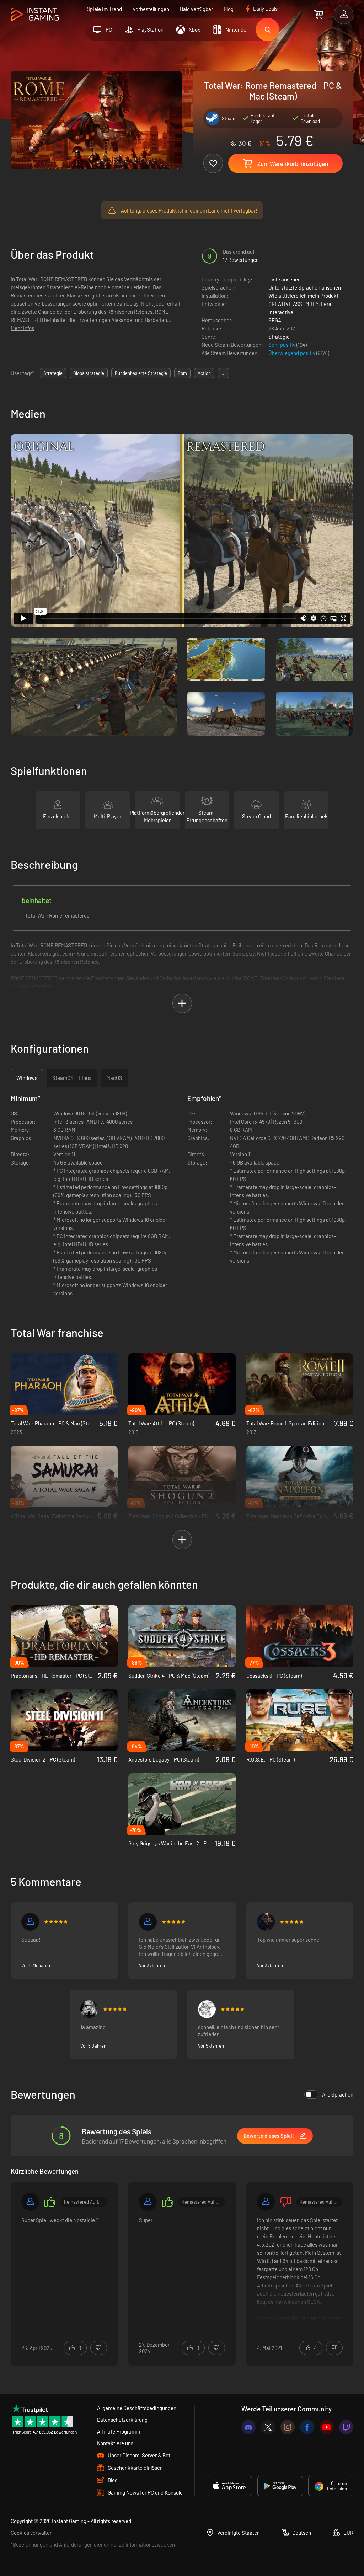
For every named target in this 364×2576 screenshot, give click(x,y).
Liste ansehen (285, 279)
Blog (229, 9)
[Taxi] (266, 2202)
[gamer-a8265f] (30, 2202)
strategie (53, 373)
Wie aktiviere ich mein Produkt (303, 296)
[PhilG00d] (148, 1922)
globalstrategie (89, 373)
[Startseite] (35, 15)
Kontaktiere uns (115, 2443)
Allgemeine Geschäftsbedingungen (137, 2408)
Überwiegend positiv (292, 353)
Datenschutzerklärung (122, 2420)
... (224, 373)
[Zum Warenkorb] (319, 14)
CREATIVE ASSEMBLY (293, 304)
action (204, 373)
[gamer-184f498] (148, 2202)
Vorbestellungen (151, 9)
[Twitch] (346, 2427)
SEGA (275, 320)
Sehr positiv (282, 345)
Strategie (279, 337)
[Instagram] (288, 2427)
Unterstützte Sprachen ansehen (305, 287)
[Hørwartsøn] (207, 2009)
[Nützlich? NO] (99, 2348)
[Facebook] (307, 2427)
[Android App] (280, 2486)
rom (182, 373)
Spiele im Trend (104, 9)
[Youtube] (327, 2427)
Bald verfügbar (196, 9)
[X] (268, 2427)
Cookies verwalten (32, 2533)
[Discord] (248, 2427)
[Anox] (266, 1922)
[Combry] (89, 2009)
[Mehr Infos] (64, 2269)
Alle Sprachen (338, 2094)
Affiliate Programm (119, 2431)
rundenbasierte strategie (141, 373)
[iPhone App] (229, 2486)
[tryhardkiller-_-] (30, 1922)
